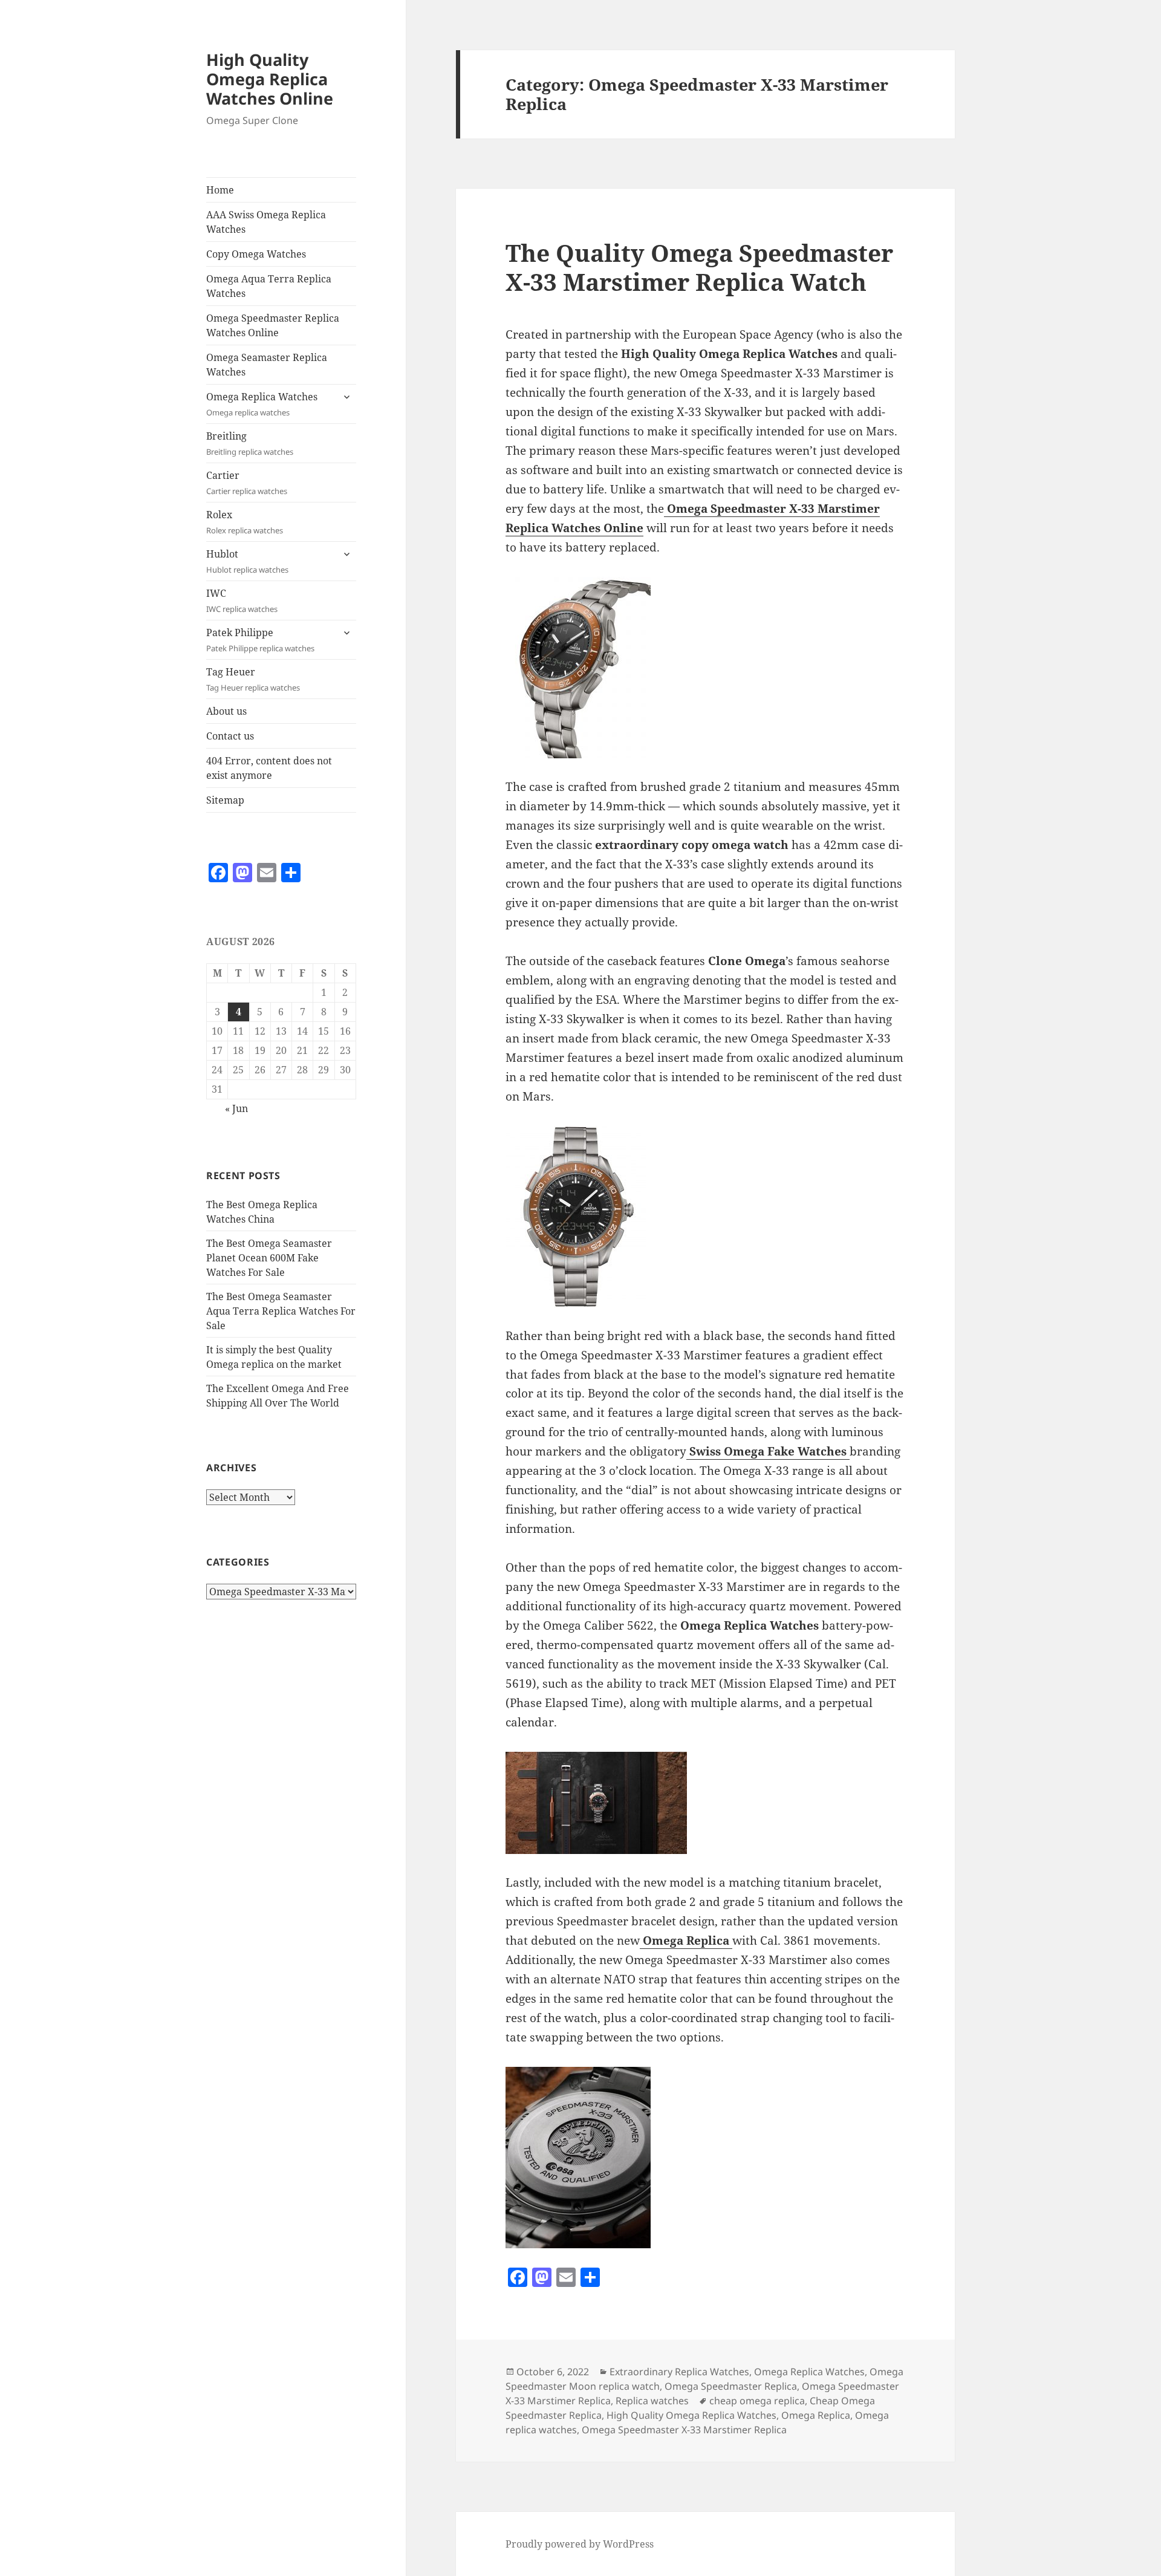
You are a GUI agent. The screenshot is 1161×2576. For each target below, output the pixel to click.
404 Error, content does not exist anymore (269, 768)
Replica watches (652, 2401)
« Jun (236, 1108)
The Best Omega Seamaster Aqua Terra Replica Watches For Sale (281, 1311)
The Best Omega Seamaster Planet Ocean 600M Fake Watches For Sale (269, 1258)
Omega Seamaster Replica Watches (267, 365)
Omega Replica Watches (262, 404)
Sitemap (225, 800)
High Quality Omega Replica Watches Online (270, 79)
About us (226, 711)
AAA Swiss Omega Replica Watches (266, 222)
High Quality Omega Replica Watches (691, 2415)
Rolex (245, 522)
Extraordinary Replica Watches (679, 2372)
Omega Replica (816, 2415)
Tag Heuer (253, 679)
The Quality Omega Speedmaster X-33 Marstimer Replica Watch (699, 267)
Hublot (247, 561)
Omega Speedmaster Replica (731, 2386)
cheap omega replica (757, 2401)
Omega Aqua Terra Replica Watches (269, 286)
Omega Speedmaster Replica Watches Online (273, 325)
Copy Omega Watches (256, 254)
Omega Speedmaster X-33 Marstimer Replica (684, 2430)
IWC (242, 600)
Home (220, 190)
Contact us (230, 736)
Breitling (250, 443)
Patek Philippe (260, 640)
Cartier (247, 483)
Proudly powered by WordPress (580, 2544)
